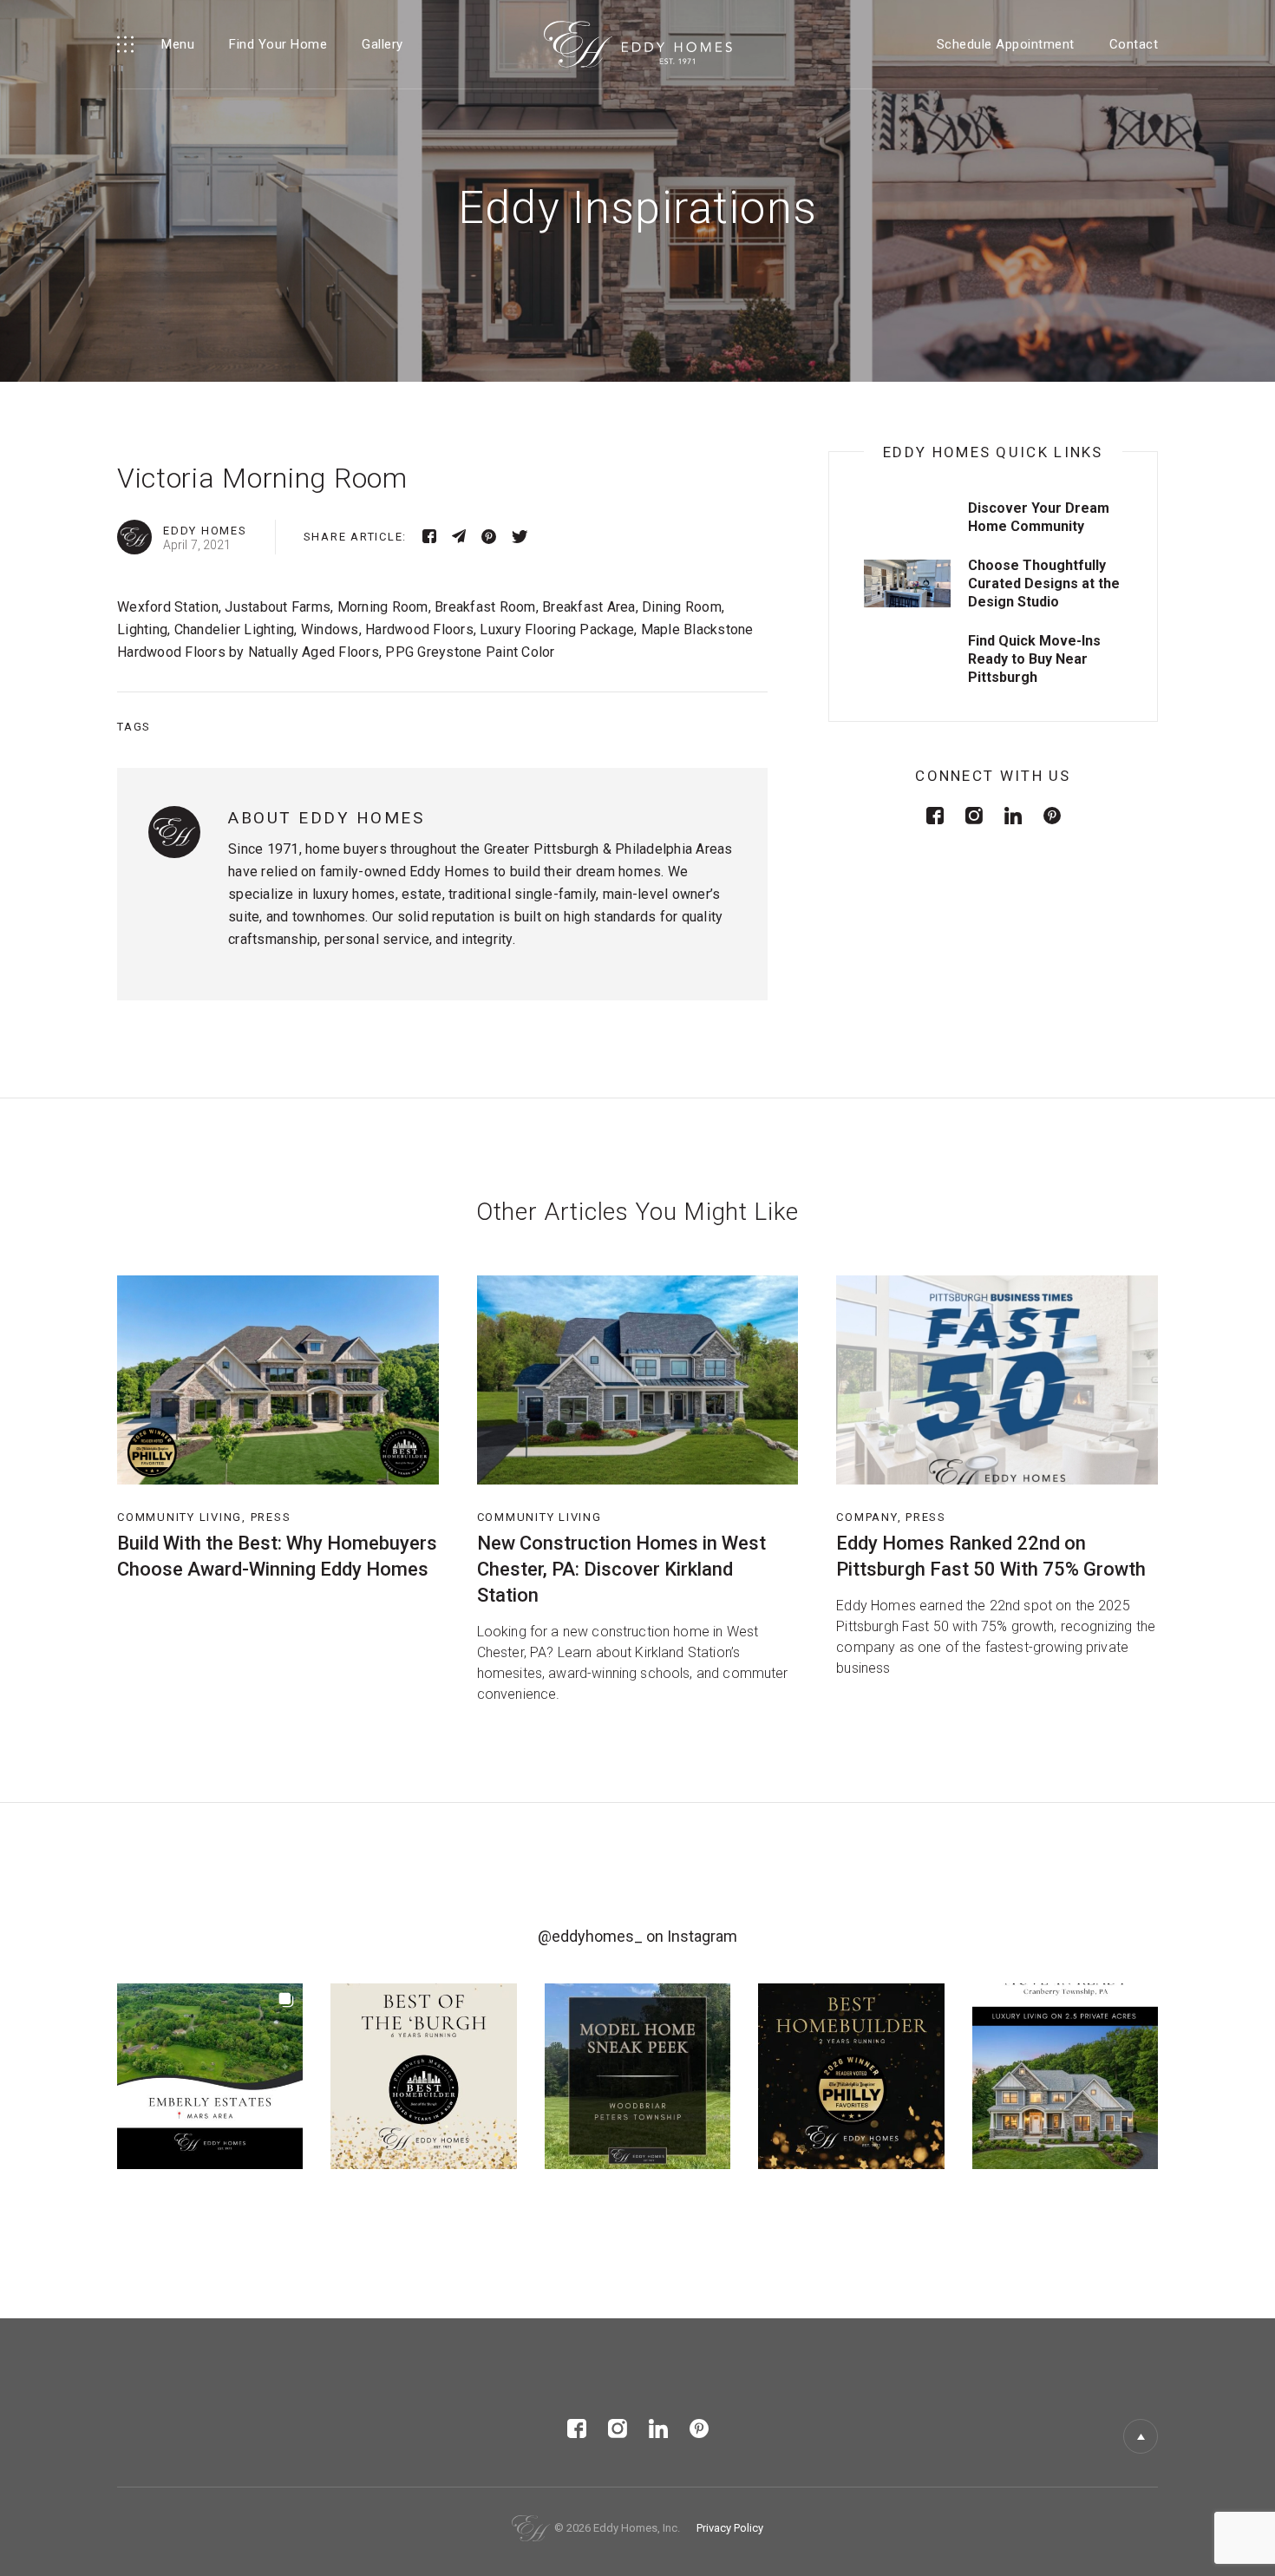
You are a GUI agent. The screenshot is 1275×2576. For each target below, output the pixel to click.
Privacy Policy (730, 2528)
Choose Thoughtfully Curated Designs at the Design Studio (1044, 583)
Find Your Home (278, 44)
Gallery (382, 44)
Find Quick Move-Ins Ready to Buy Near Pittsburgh (1034, 659)
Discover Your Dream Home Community (1039, 517)
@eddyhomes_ (590, 1936)
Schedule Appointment (1006, 44)
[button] (210, 2076)
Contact (1134, 44)
